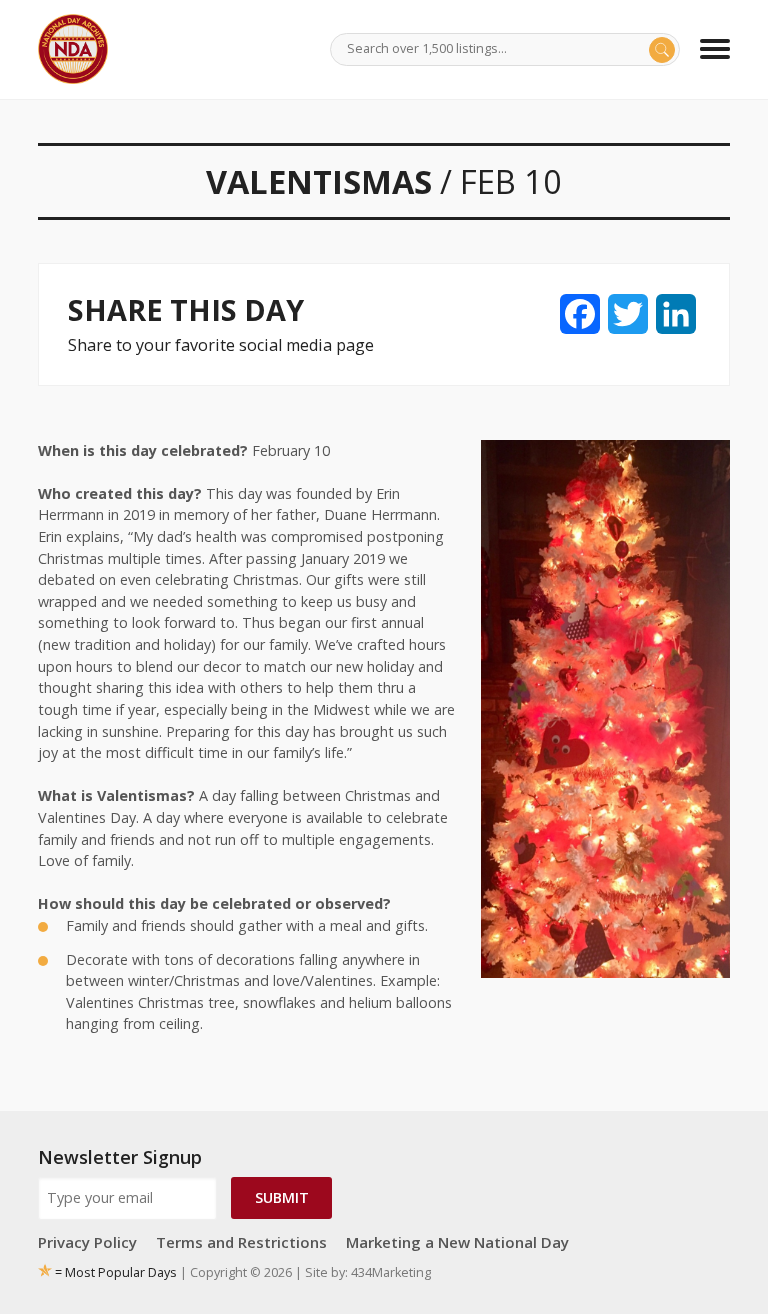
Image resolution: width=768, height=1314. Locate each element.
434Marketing (391, 1272)
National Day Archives (73, 49)
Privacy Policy (87, 1242)
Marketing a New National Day (457, 1242)
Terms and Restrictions (241, 1242)
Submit (282, 1197)
